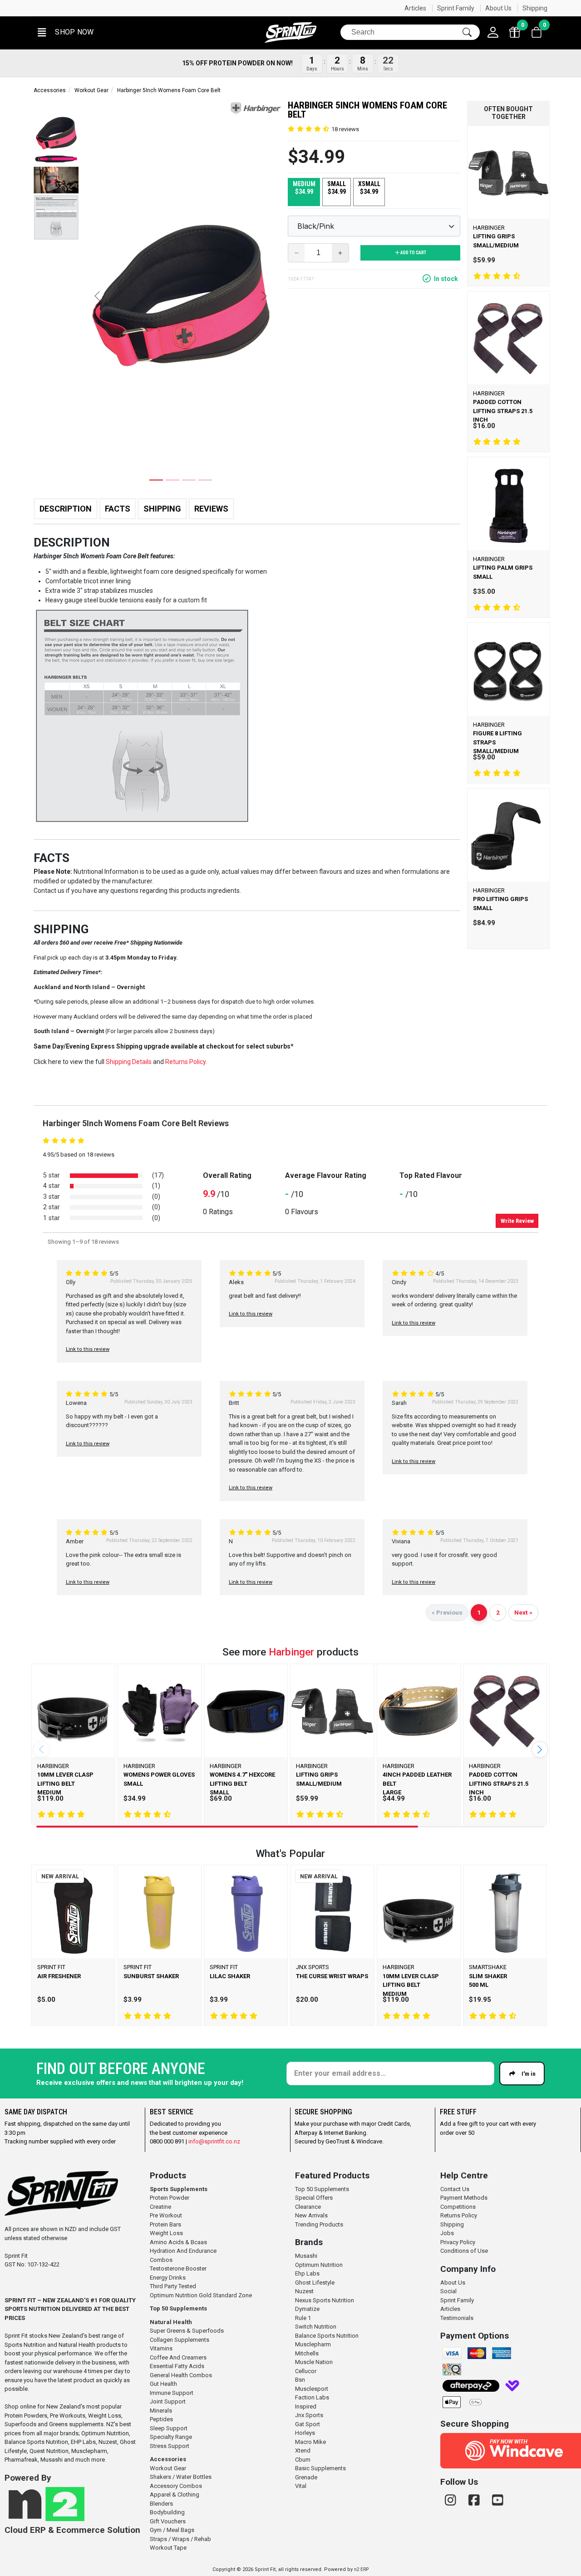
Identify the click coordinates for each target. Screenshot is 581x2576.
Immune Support (172, 2393)
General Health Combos (181, 2375)
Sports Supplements (179, 2189)
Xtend (303, 2450)
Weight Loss (166, 2233)
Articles (415, 8)
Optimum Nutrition (319, 2265)
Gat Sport (308, 2424)
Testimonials (457, 2318)
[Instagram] (452, 2500)
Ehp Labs (307, 2273)
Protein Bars (165, 2224)
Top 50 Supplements (178, 2308)
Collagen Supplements (180, 2340)
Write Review (517, 1221)
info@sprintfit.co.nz (214, 2141)
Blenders (161, 2504)
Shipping (535, 8)
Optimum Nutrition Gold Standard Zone (201, 2295)
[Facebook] (476, 2500)
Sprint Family (456, 8)
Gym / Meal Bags (172, 2530)
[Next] (540, 1749)
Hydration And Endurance (183, 2251)
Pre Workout (166, 2215)
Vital (301, 2486)
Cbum (303, 2460)
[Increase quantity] (340, 253)
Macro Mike (310, 2442)
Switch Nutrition (316, 2327)
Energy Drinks (168, 2278)
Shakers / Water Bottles (181, 2477)
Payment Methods (464, 2198)
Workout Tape (168, 2548)
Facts (118, 509)
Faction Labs (312, 2397)
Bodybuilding (167, 2512)
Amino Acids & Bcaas (178, 2242)
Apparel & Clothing (175, 2495)
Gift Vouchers (168, 2521)
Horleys (305, 2433)
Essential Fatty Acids (177, 2366)
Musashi (306, 2256)
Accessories (50, 90)
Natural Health (171, 2322)
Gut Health (163, 2384)
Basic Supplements (320, 2468)
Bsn (300, 2380)
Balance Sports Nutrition (327, 2336)
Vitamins (161, 2348)
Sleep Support (169, 2428)
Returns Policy (459, 2215)
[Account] (493, 32)
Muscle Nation (314, 2362)
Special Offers (314, 2198)
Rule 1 (303, 2318)
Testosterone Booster (178, 2268)
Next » (523, 1612)
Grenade (306, 2477)
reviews (345, 129)
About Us (498, 8)
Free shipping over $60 (72, 8)
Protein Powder (170, 2198)
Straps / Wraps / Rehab (180, 2539)
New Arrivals (311, 2215)
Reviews (211, 509)
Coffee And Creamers (178, 2357)
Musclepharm (313, 2344)
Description (66, 509)
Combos (161, 2260)
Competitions (458, 2207)
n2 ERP (361, 2569)
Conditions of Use (464, 2251)
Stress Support (170, 2446)
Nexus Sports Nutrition (325, 2300)
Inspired (306, 2406)
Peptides (161, 2419)
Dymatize (307, 2309)
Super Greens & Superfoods (187, 2331)
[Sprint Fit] (290, 32)
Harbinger (291, 1652)
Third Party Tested (173, 2286)
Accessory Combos (176, 2486)
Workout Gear (91, 90)
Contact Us (455, 2189)
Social (448, 2291)
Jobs (447, 2233)
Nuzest (304, 2291)
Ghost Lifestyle (315, 2283)
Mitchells (307, 2353)
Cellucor (306, 2371)
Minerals (161, 2411)
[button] (65, 32)
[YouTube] (498, 2500)
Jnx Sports (309, 2415)
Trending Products (319, 2224)
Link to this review (88, 1349)
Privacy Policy (458, 2242)
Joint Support (168, 2401)
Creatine (160, 2207)
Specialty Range (171, 2437)
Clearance (308, 2207)
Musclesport (312, 2389)
